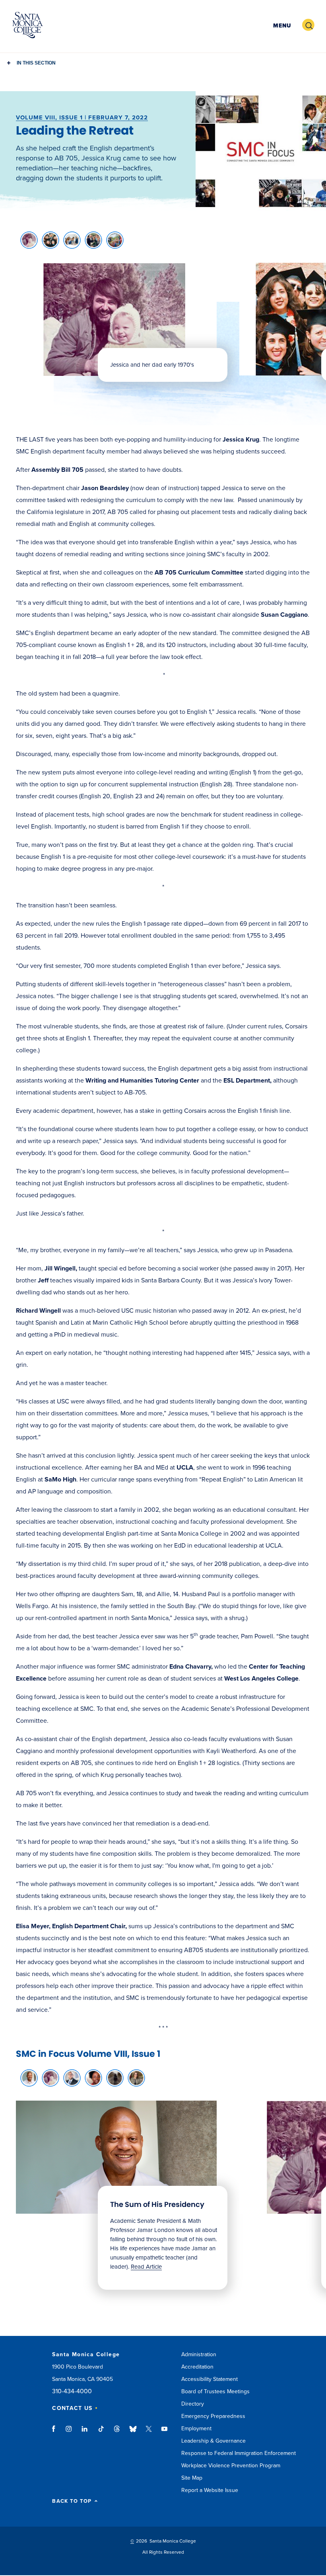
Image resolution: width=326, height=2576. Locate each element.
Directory (193, 2404)
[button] (281, 25)
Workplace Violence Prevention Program (231, 2466)
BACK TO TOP (72, 2501)
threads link (117, 2433)
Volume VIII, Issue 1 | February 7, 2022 (82, 117)
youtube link (164, 2433)
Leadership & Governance (213, 2441)
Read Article (146, 2267)
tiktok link (101, 2433)
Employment (196, 2428)
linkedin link (85, 2433)
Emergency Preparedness (213, 2416)
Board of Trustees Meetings (215, 2391)
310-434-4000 (72, 2391)
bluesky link (133, 2433)
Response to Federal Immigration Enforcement (239, 2453)
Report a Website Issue (210, 2490)
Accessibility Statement (210, 2379)
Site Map (192, 2478)
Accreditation (197, 2367)
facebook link (56, 2433)
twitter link (149, 2433)
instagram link (69, 2433)
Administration (199, 2354)
